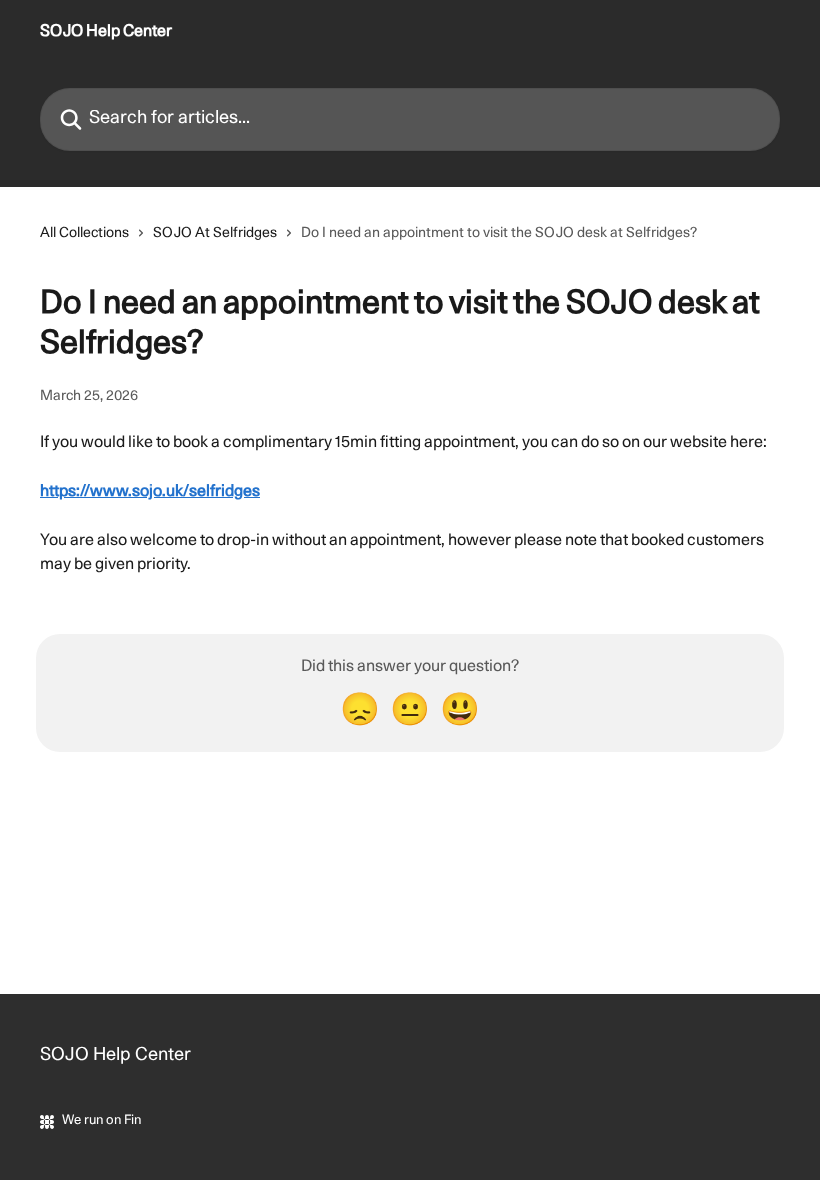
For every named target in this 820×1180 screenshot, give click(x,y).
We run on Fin (101, 1120)
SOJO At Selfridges (215, 233)
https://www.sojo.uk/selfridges (150, 492)
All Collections (84, 233)
